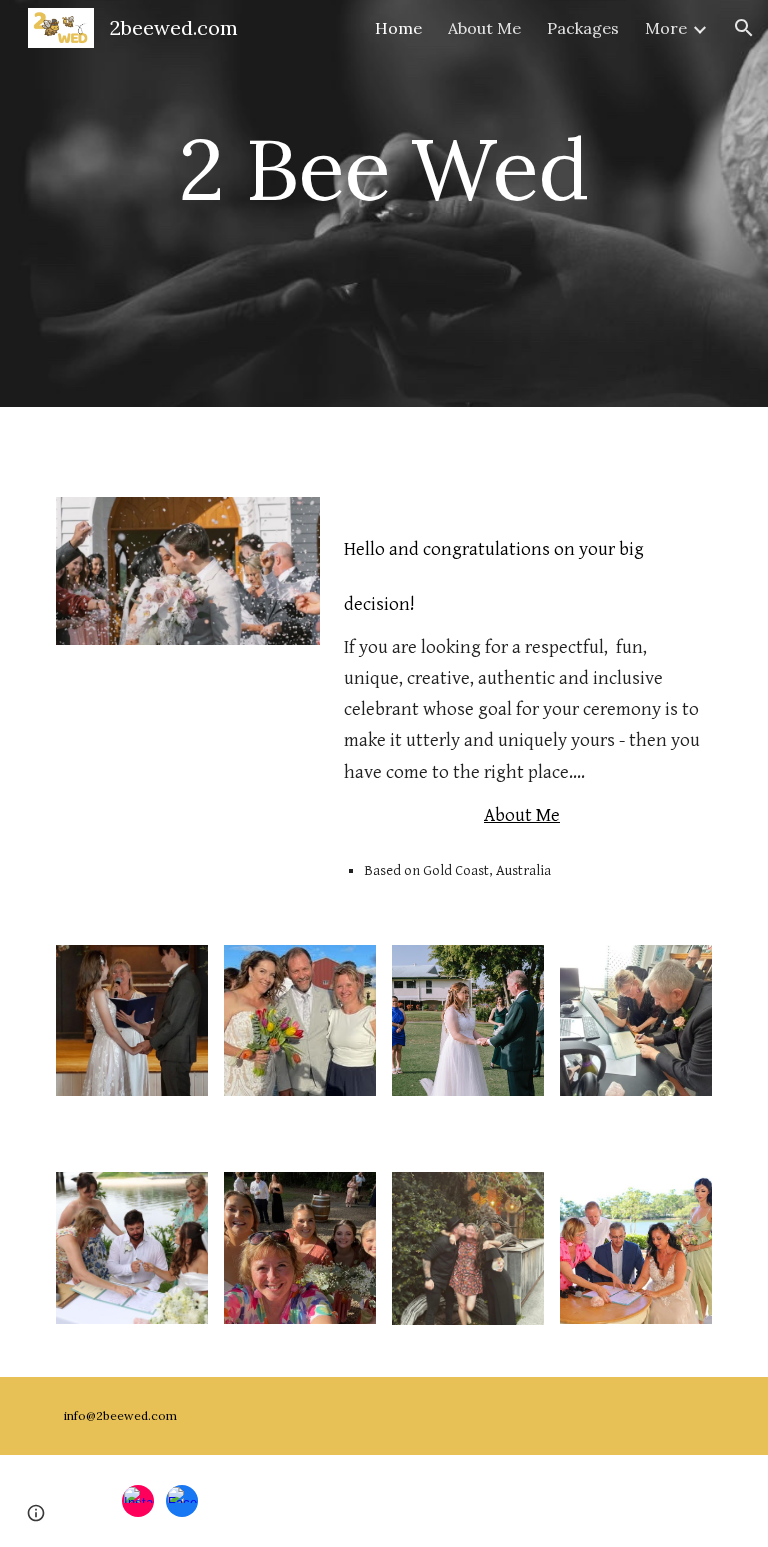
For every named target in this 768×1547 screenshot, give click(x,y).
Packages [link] (583, 28)
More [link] (666, 28)
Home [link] (398, 28)
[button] (744, 28)
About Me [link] (484, 28)
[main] (383, 203)
